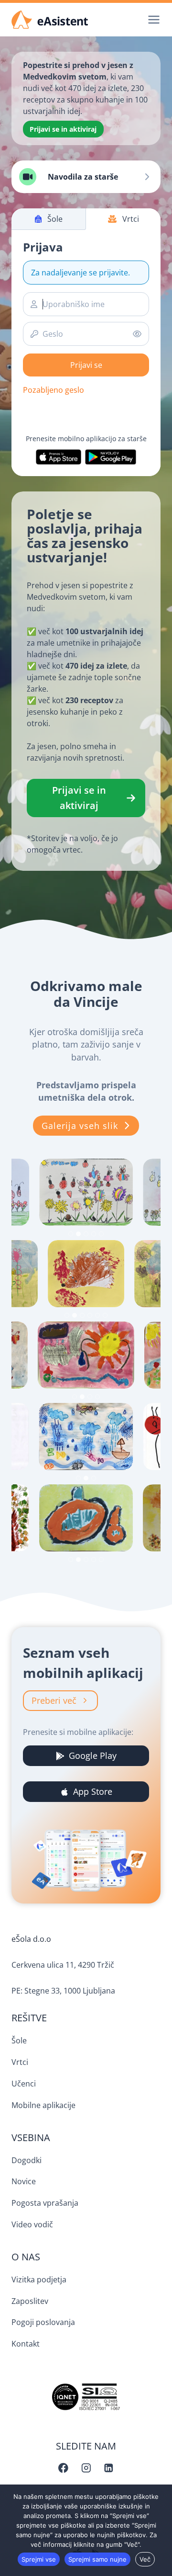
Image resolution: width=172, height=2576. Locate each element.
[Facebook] (63, 2468)
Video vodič (32, 2224)
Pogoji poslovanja (43, 2322)
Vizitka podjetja (39, 2280)
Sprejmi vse (39, 2559)
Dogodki (27, 2160)
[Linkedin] (109, 2468)
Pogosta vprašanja (45, 2203)
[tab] (71, 1234)
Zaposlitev (30, 2301)
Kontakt (26, 2344)
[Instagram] (86, 2468)
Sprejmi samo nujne (97, 2559)
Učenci (24, 2084)
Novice (24, 2181)
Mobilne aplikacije (43, 2105)
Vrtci (20, 2062)
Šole (19, 2040)
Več (145, 2559)
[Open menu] (152, 19)
